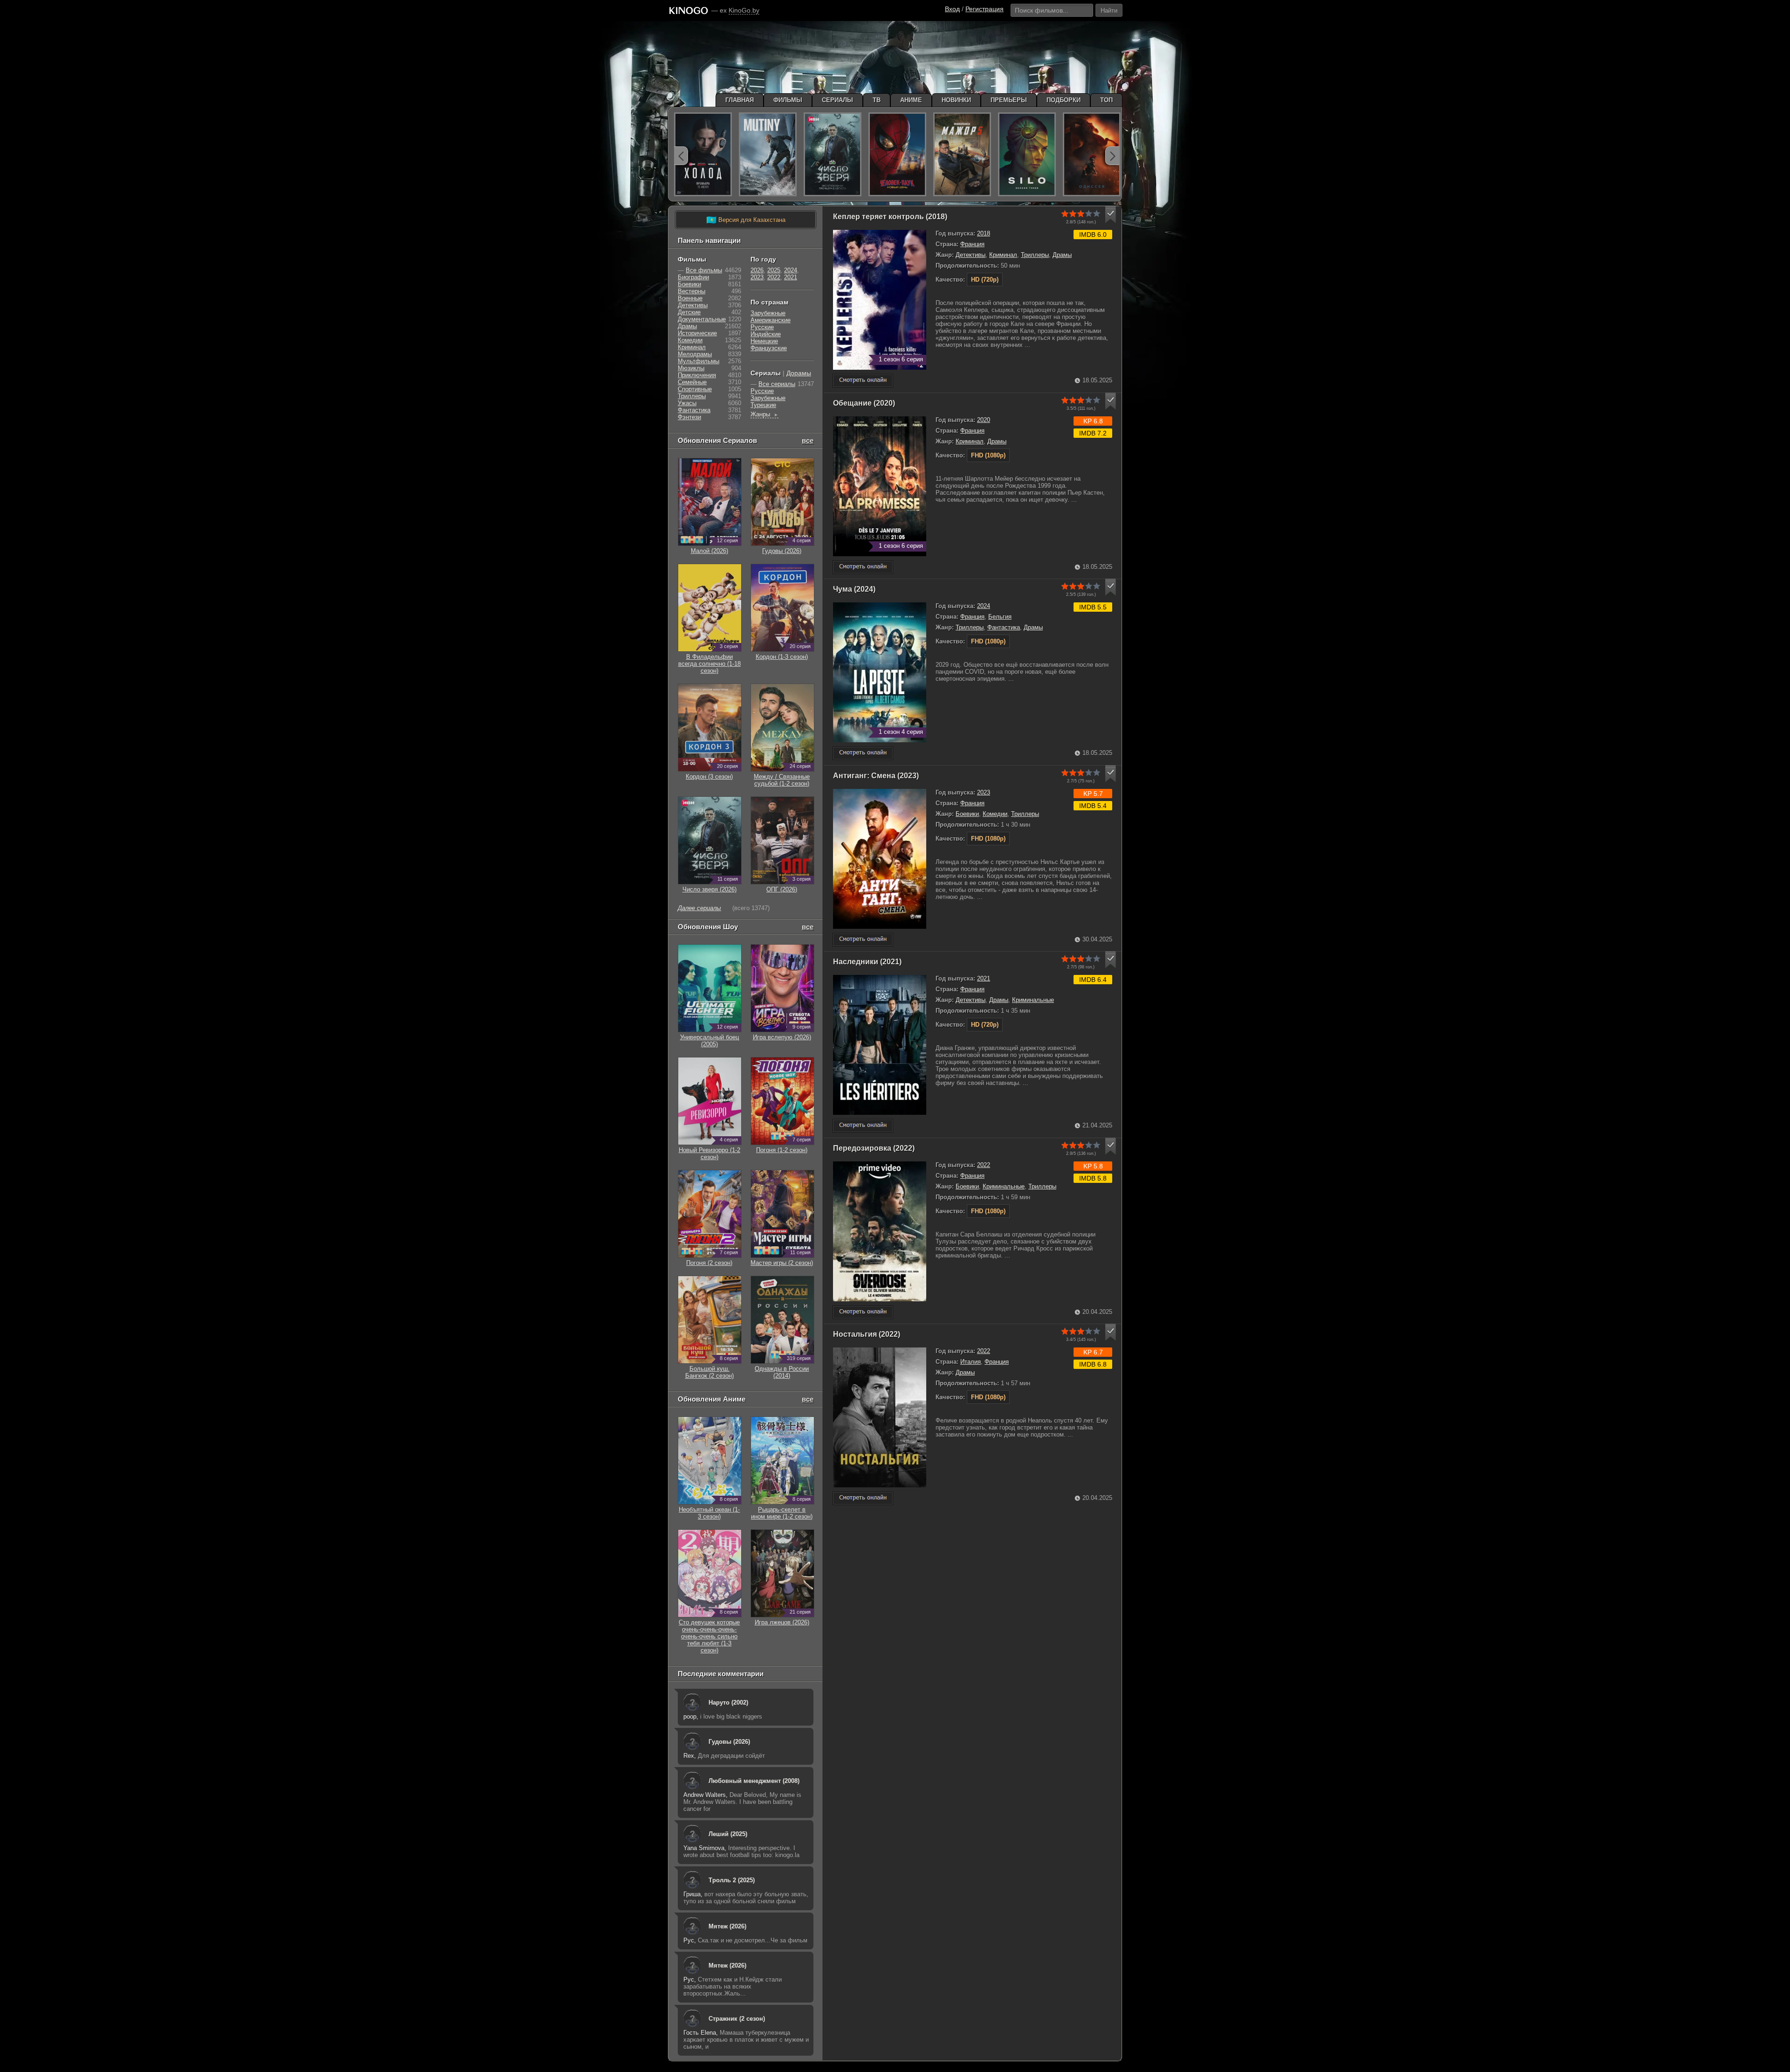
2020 (984, 420)
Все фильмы (704, 270)
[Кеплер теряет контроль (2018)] (863, 381)
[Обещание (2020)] (863, 567)
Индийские (766, 334)
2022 (984, 1165)
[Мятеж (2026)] (768, 154)
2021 (984, 978)
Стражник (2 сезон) (737, 2019)
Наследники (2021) (867, 962)
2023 (984, 792)
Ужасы (687, 403)
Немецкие (764, 341)
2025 (774, 270)
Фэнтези (689, 417)
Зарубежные (768, 313)
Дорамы (799, 373)
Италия (971, 1362)
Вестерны (692, 291)
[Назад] (681, 156)
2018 (984, 233)
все (808, 440)
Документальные (702, 319)
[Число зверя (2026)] (833, 154)
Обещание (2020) (864, 403)
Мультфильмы (699, 361)
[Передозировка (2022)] (863, 1312)
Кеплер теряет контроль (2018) (890, 217)
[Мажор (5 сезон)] (962, 154)
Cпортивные (695, 389)
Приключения (697, 375)
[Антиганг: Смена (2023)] (863, 940)
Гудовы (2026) (729, 1742)
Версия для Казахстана (746, 220)
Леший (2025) (728, 1834)
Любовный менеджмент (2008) (754, 1781)
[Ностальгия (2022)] (863, 1498)
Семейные (692, 382)
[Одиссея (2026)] (1092, 154)
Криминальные (1033, 1000)
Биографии (693, 277)
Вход (952, 9)
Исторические (697, 333)
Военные (690, 298)
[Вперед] (1112, 156)
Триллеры (1035, 255)
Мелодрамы (695, 354)
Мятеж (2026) (727, 1926)
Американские (771, 320)
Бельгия (1000, 617)
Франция (972, 244)
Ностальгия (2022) (867, 1334)
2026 (757, 270)
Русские (762, 327)
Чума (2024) (854, 589)
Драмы (1062, 255)
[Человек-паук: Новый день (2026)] (897, 154)
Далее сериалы (699, 908)
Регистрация (984, 9)
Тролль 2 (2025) (732, 1880)
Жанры (764, 414)
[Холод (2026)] (703, 154)
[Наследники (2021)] (863, 1126)
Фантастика (1004, 627)
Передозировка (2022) (874, 1148)
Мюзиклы (691, 368)
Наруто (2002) (728, 1702)
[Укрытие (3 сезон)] (1027, 154)
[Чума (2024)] (863, 753)
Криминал (1003, 255)
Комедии (995, 814)
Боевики (967, 814)
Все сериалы (777, 384)
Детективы (971, 255)
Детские (689, 312)
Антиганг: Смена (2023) (876, 776)
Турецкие (763, 405)
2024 (984, 606)
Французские (769, 348)
